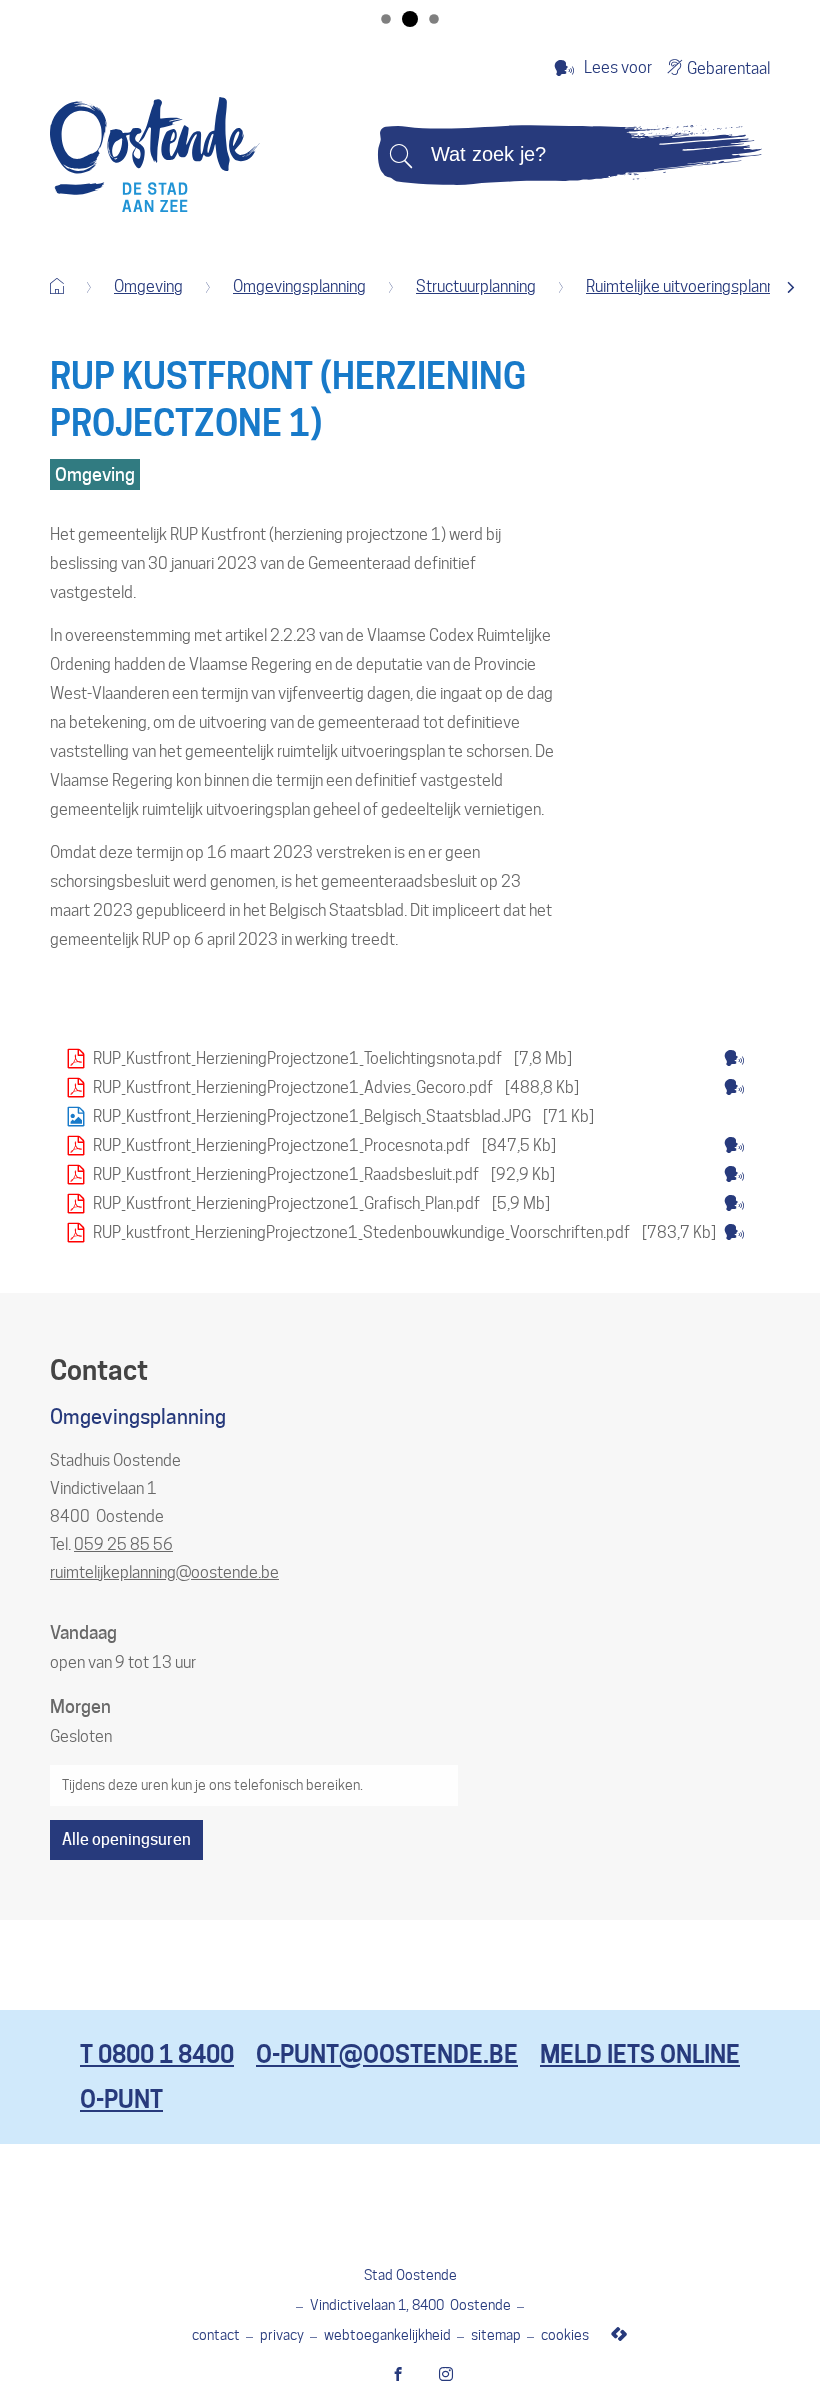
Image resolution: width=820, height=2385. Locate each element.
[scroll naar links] (790, 287)
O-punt (121, 2099)
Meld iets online (640, 2054)
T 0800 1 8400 (157, 2054)
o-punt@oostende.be (387, 2054)
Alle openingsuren (126, 1839)
